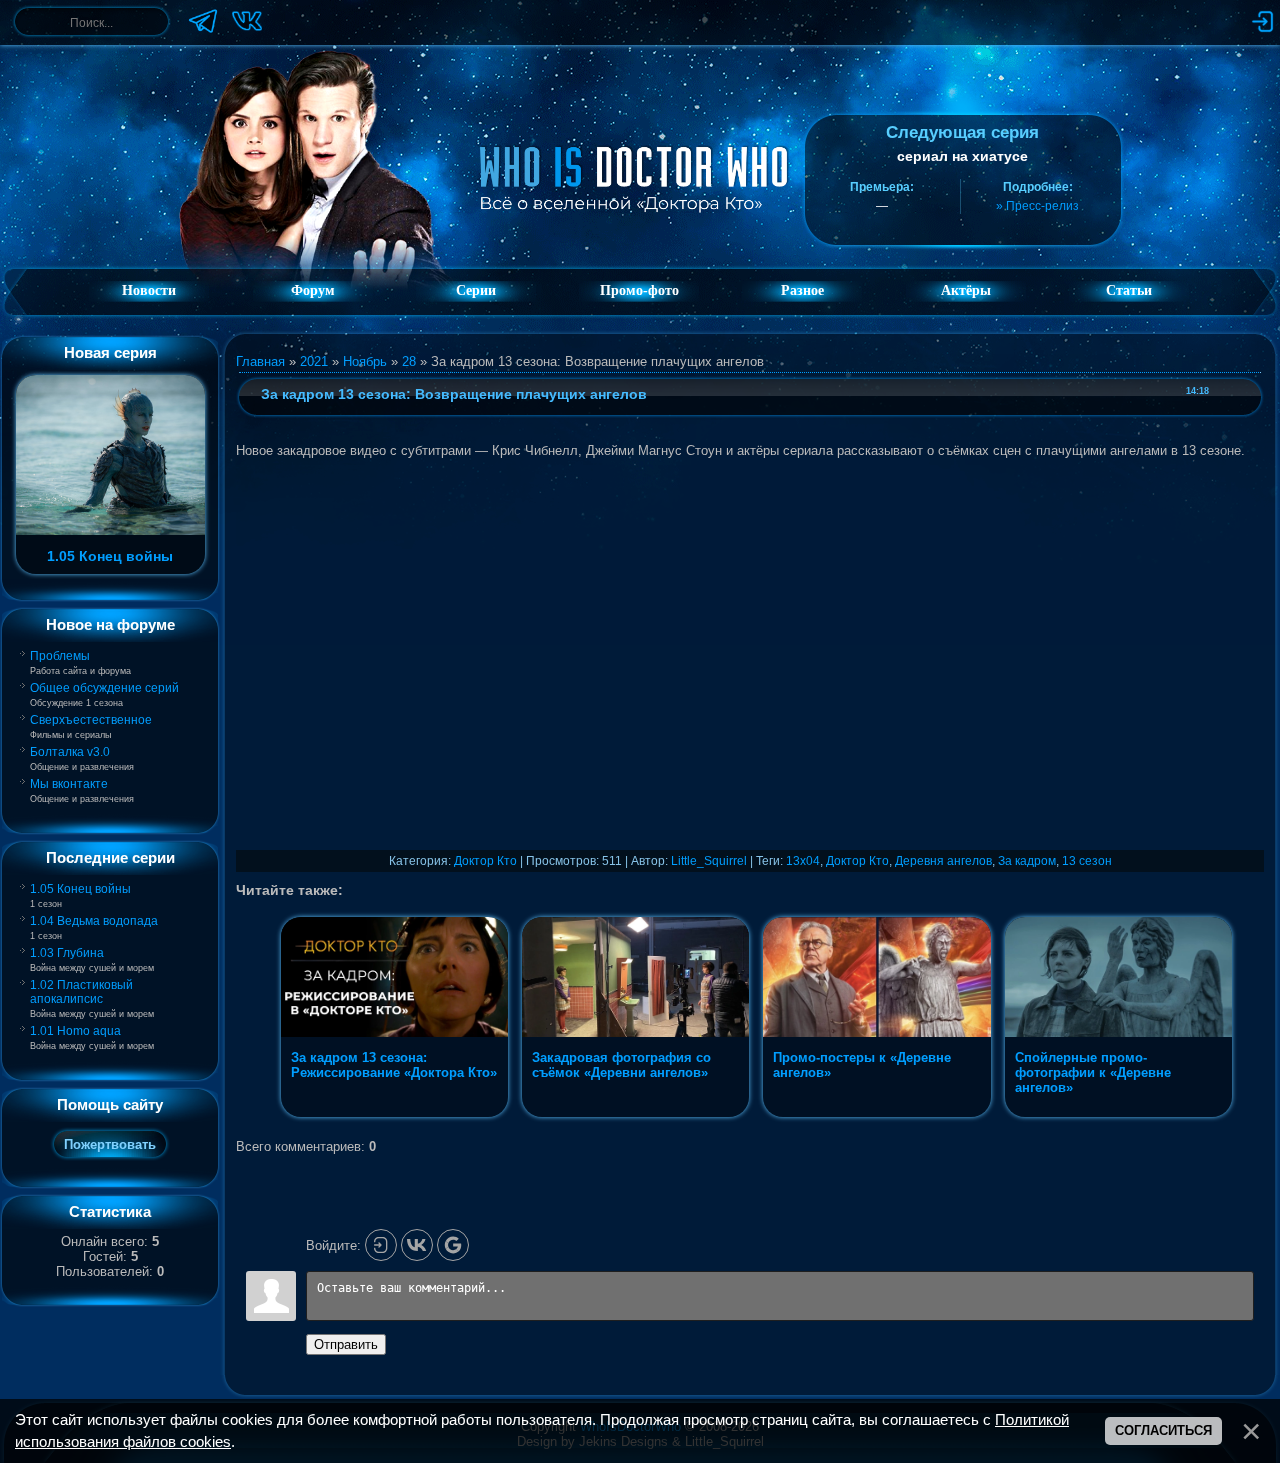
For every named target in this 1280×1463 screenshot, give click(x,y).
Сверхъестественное (91, 720)
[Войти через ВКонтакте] (417, 1245)
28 (409, 361)
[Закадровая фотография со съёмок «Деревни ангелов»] (637, 1117)
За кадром (1027, 861)
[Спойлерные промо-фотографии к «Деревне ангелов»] (1118, 1117)
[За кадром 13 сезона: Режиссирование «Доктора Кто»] (396, 1117)
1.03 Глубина (67, 953)
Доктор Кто (485, 861)
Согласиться (1163, 1430)
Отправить (346, 1344)
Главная (260, 361)
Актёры (966, 290)
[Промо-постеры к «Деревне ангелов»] (878, 1117)
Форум (313, 290)
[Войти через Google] (453, 1245)
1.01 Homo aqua (75, 1031)
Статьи (1129, 290)
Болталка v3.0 (70, 752)
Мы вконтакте (69, 784)
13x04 (803, 861)
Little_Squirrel (709, 861)
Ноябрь (365, 361)
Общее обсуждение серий (104, 688)
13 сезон (1087, 861)
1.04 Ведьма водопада (94, 921)
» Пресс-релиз (1037, 206)
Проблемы (60, 656)
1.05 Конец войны (80, 889)
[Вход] (381, 1245)
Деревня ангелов (943, 861)
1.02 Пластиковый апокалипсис (81, 992)
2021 (314, 361)
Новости (149, 290)
